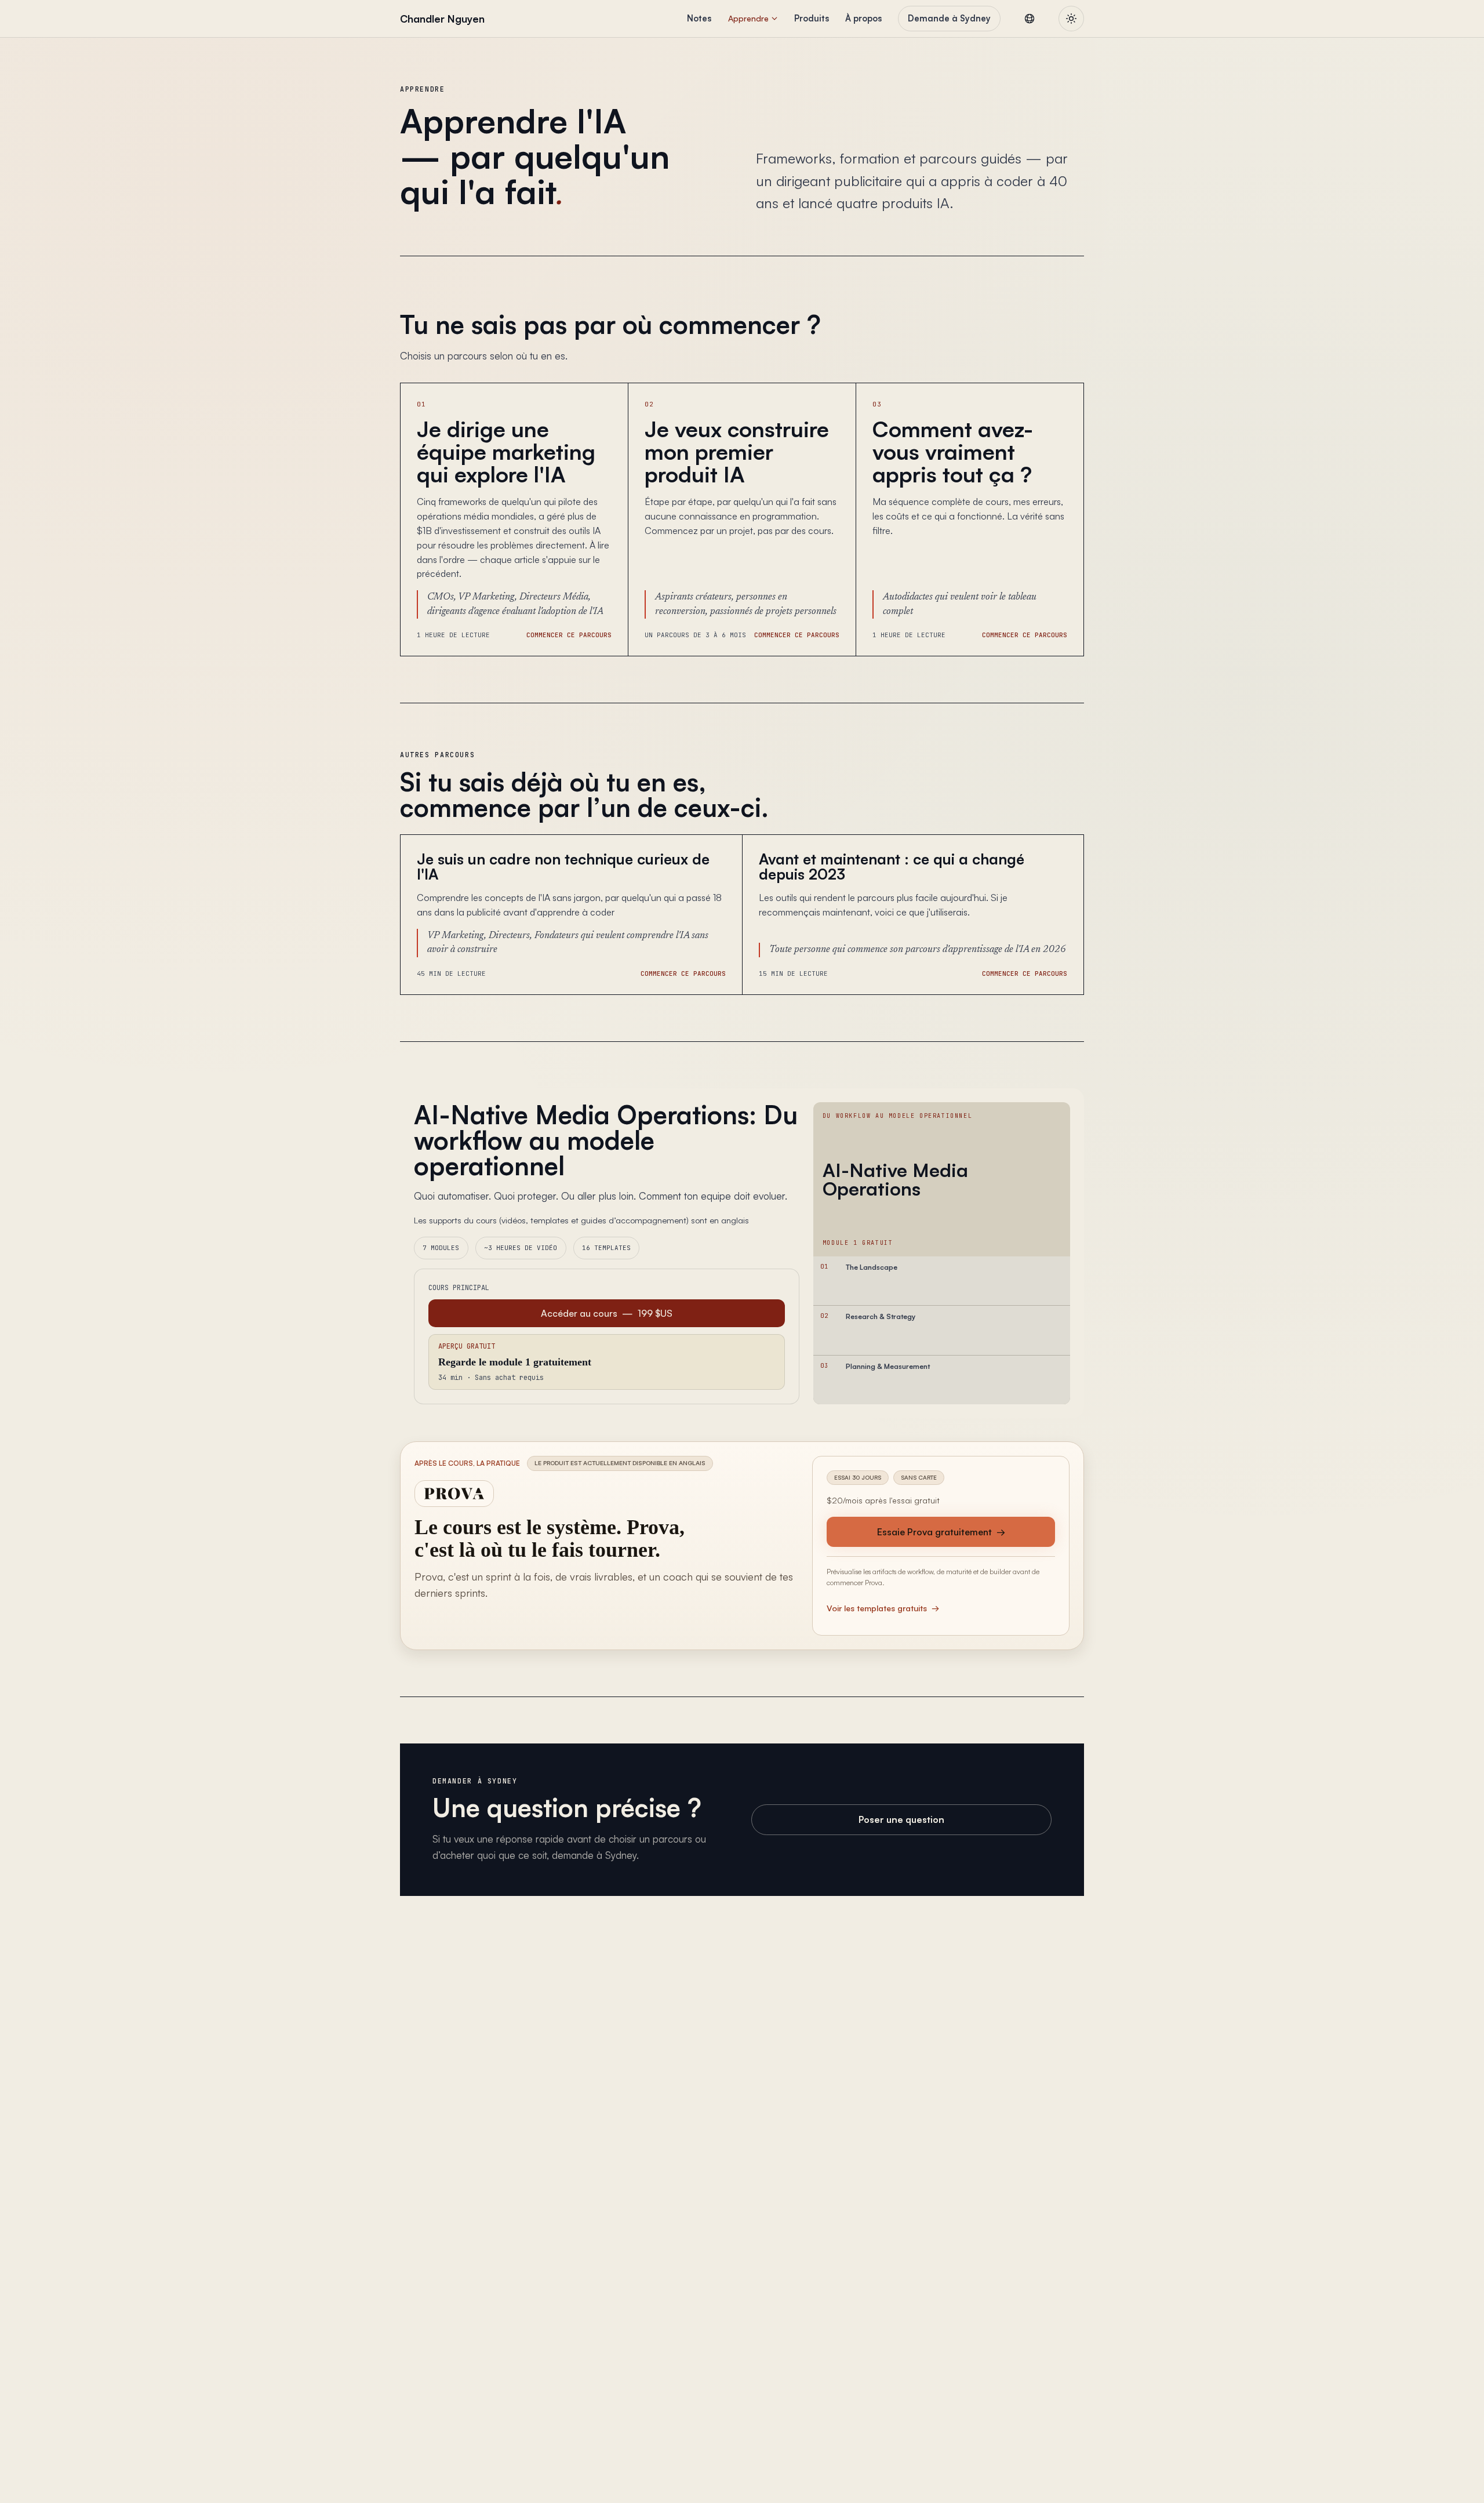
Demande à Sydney (949, 18)
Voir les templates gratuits (883, 1608)
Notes (699, 18)
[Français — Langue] (1030, 19)
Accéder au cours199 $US (607, 1313)
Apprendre (748, 18)
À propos (863, 18)
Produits (812, 18)
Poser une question (901, 1819)
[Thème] (1071, 19)
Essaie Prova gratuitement (941, 1532)
